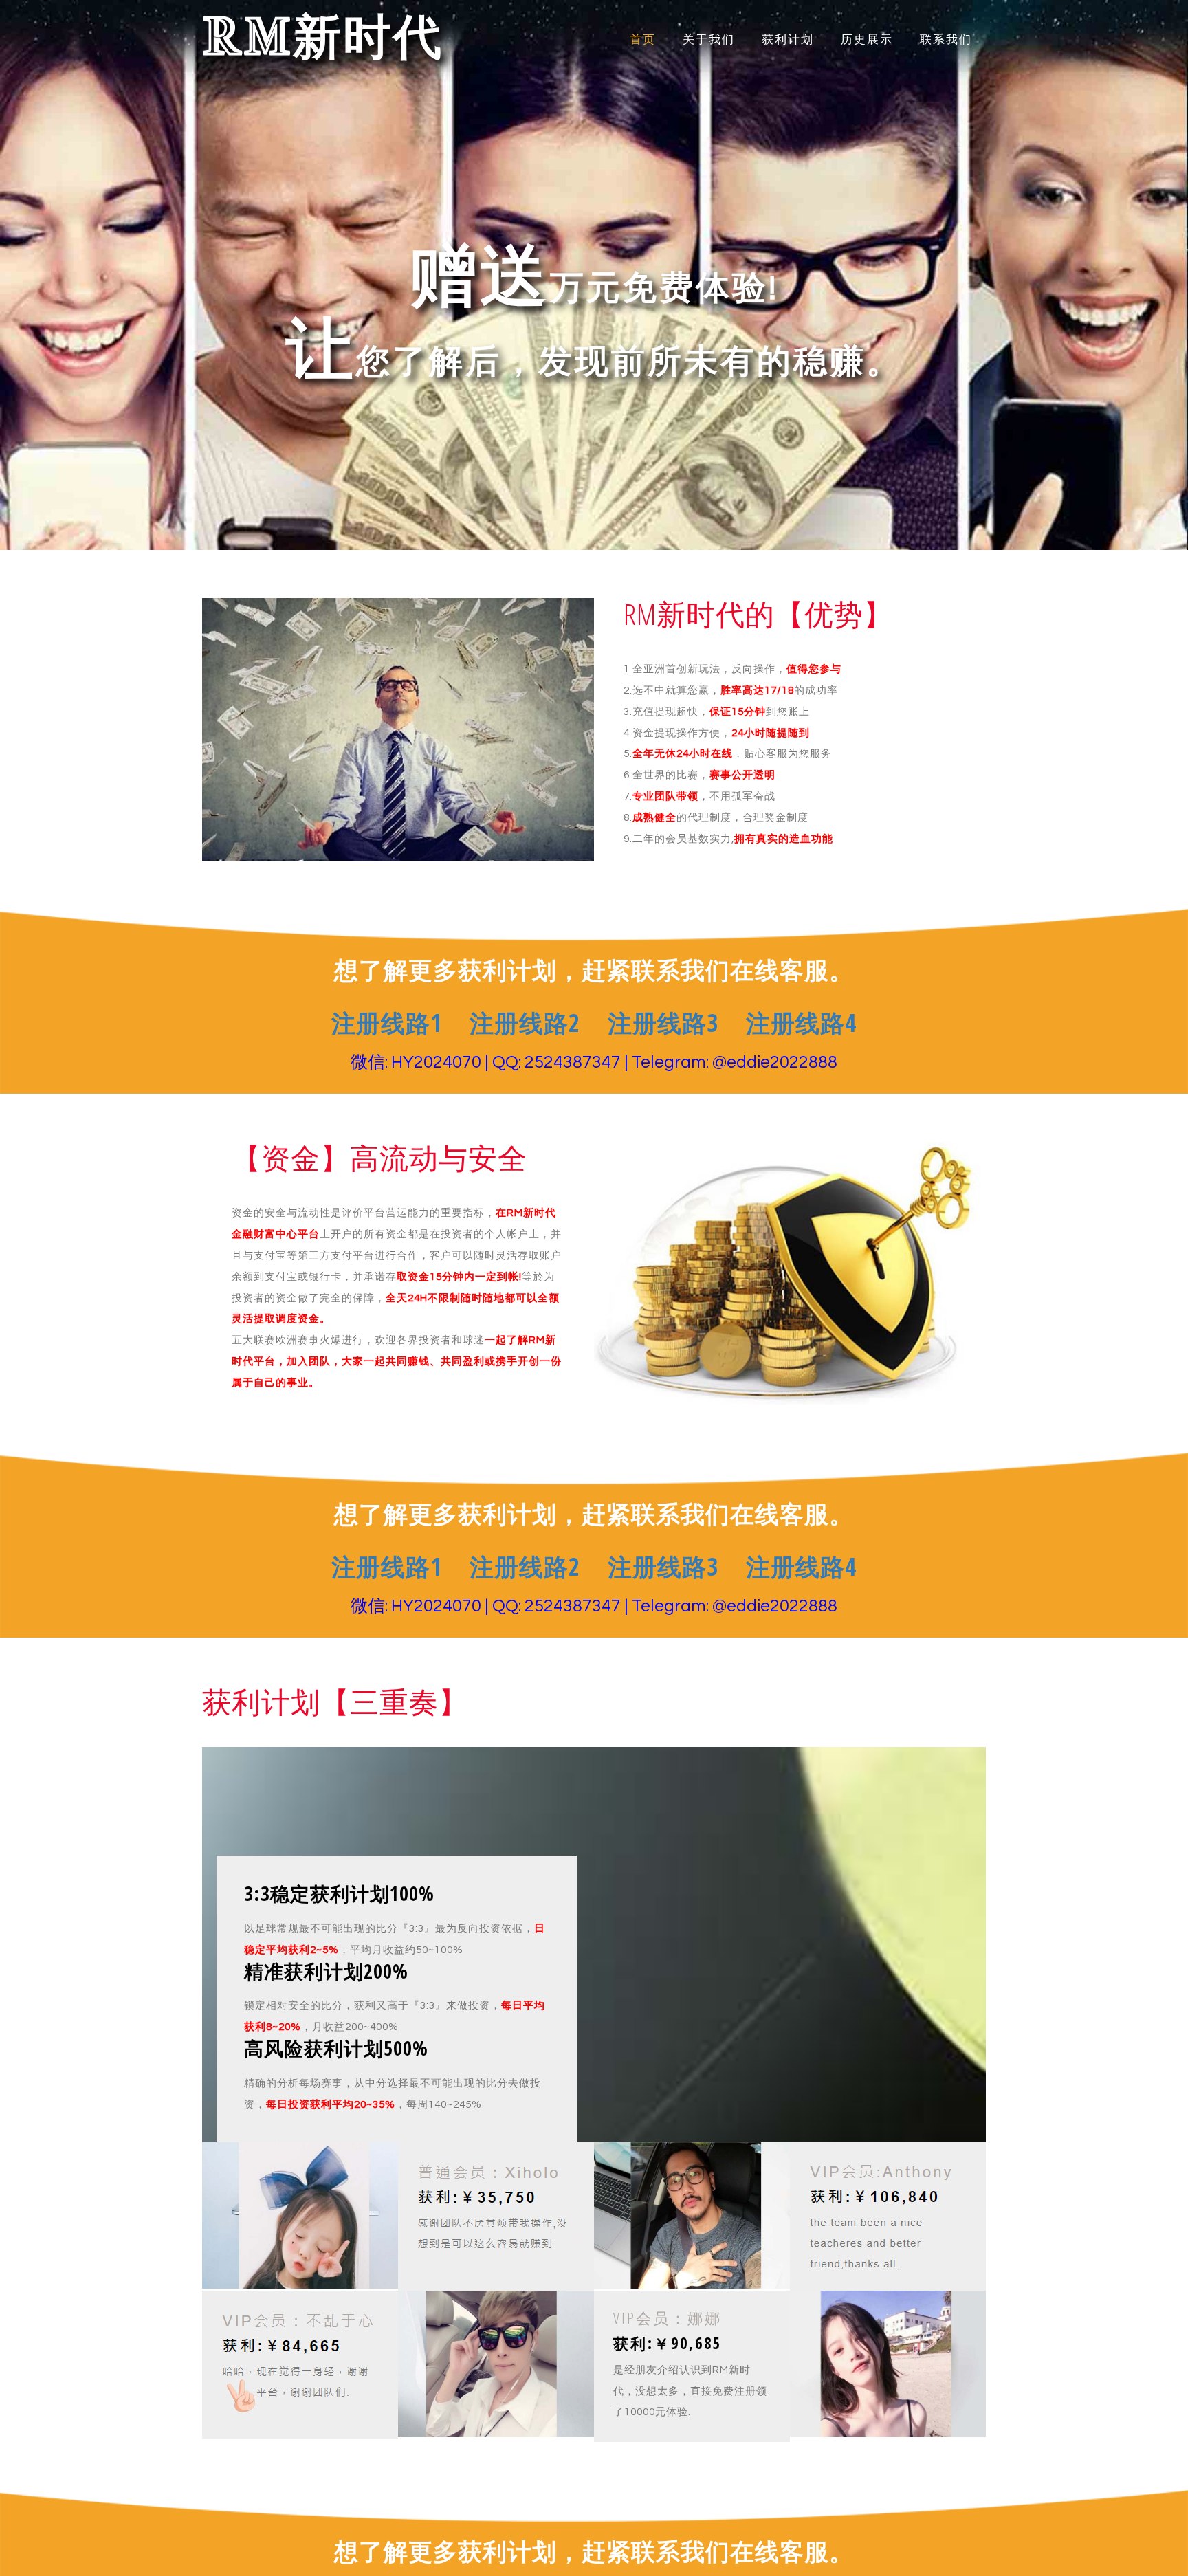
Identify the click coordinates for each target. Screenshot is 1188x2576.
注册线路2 (525, 1023)
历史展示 (867, 40)
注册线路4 (801, 1023)
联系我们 (946, 40)
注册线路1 (387, 1023)
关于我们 (709, 40)
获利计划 (788, 40)
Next (1109, 297)
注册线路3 (663, 1023)
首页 (643, 40)
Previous (79, 297)
